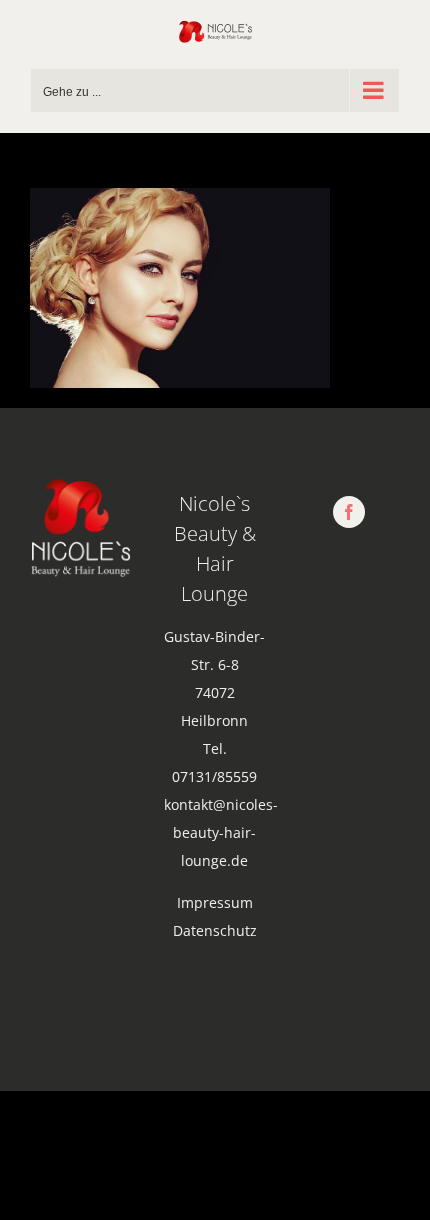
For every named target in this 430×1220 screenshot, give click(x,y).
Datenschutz (215, 930)
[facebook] (349, 512)
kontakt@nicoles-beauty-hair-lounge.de (221, 832)
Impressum (215, 902)
